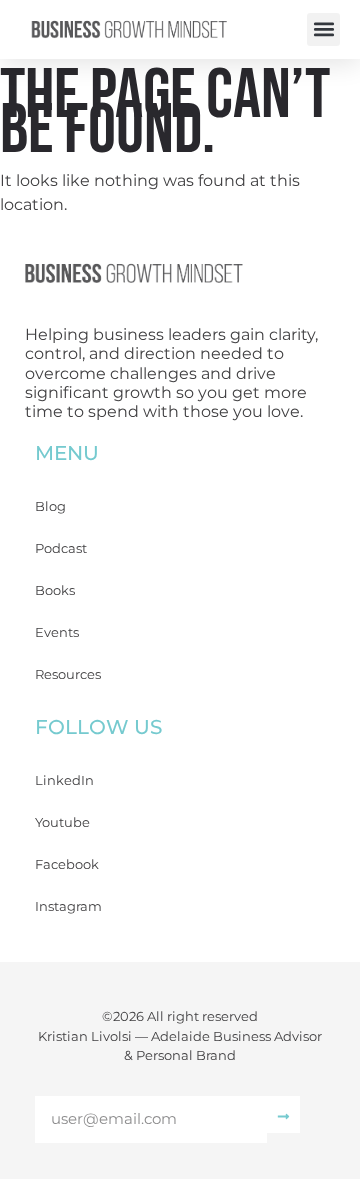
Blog (50, 506)
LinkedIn (64, 780)
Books (55, 590)
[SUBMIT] (283, 1114)
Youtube (62, 822)
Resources (68, 674)
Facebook (67, 864)
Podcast (61, 548)
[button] (323, 29)
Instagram (68, 906)
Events (57, 632)
